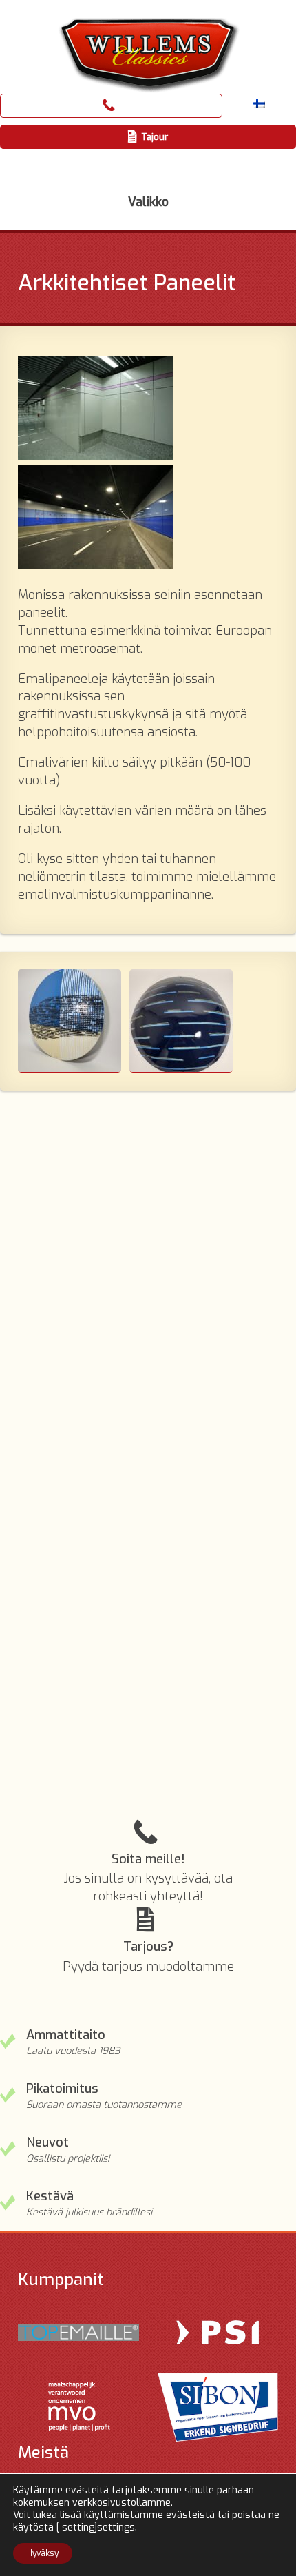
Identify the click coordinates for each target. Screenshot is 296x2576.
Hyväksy (43, 2553)
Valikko (148, 202)
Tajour (155, 137)
